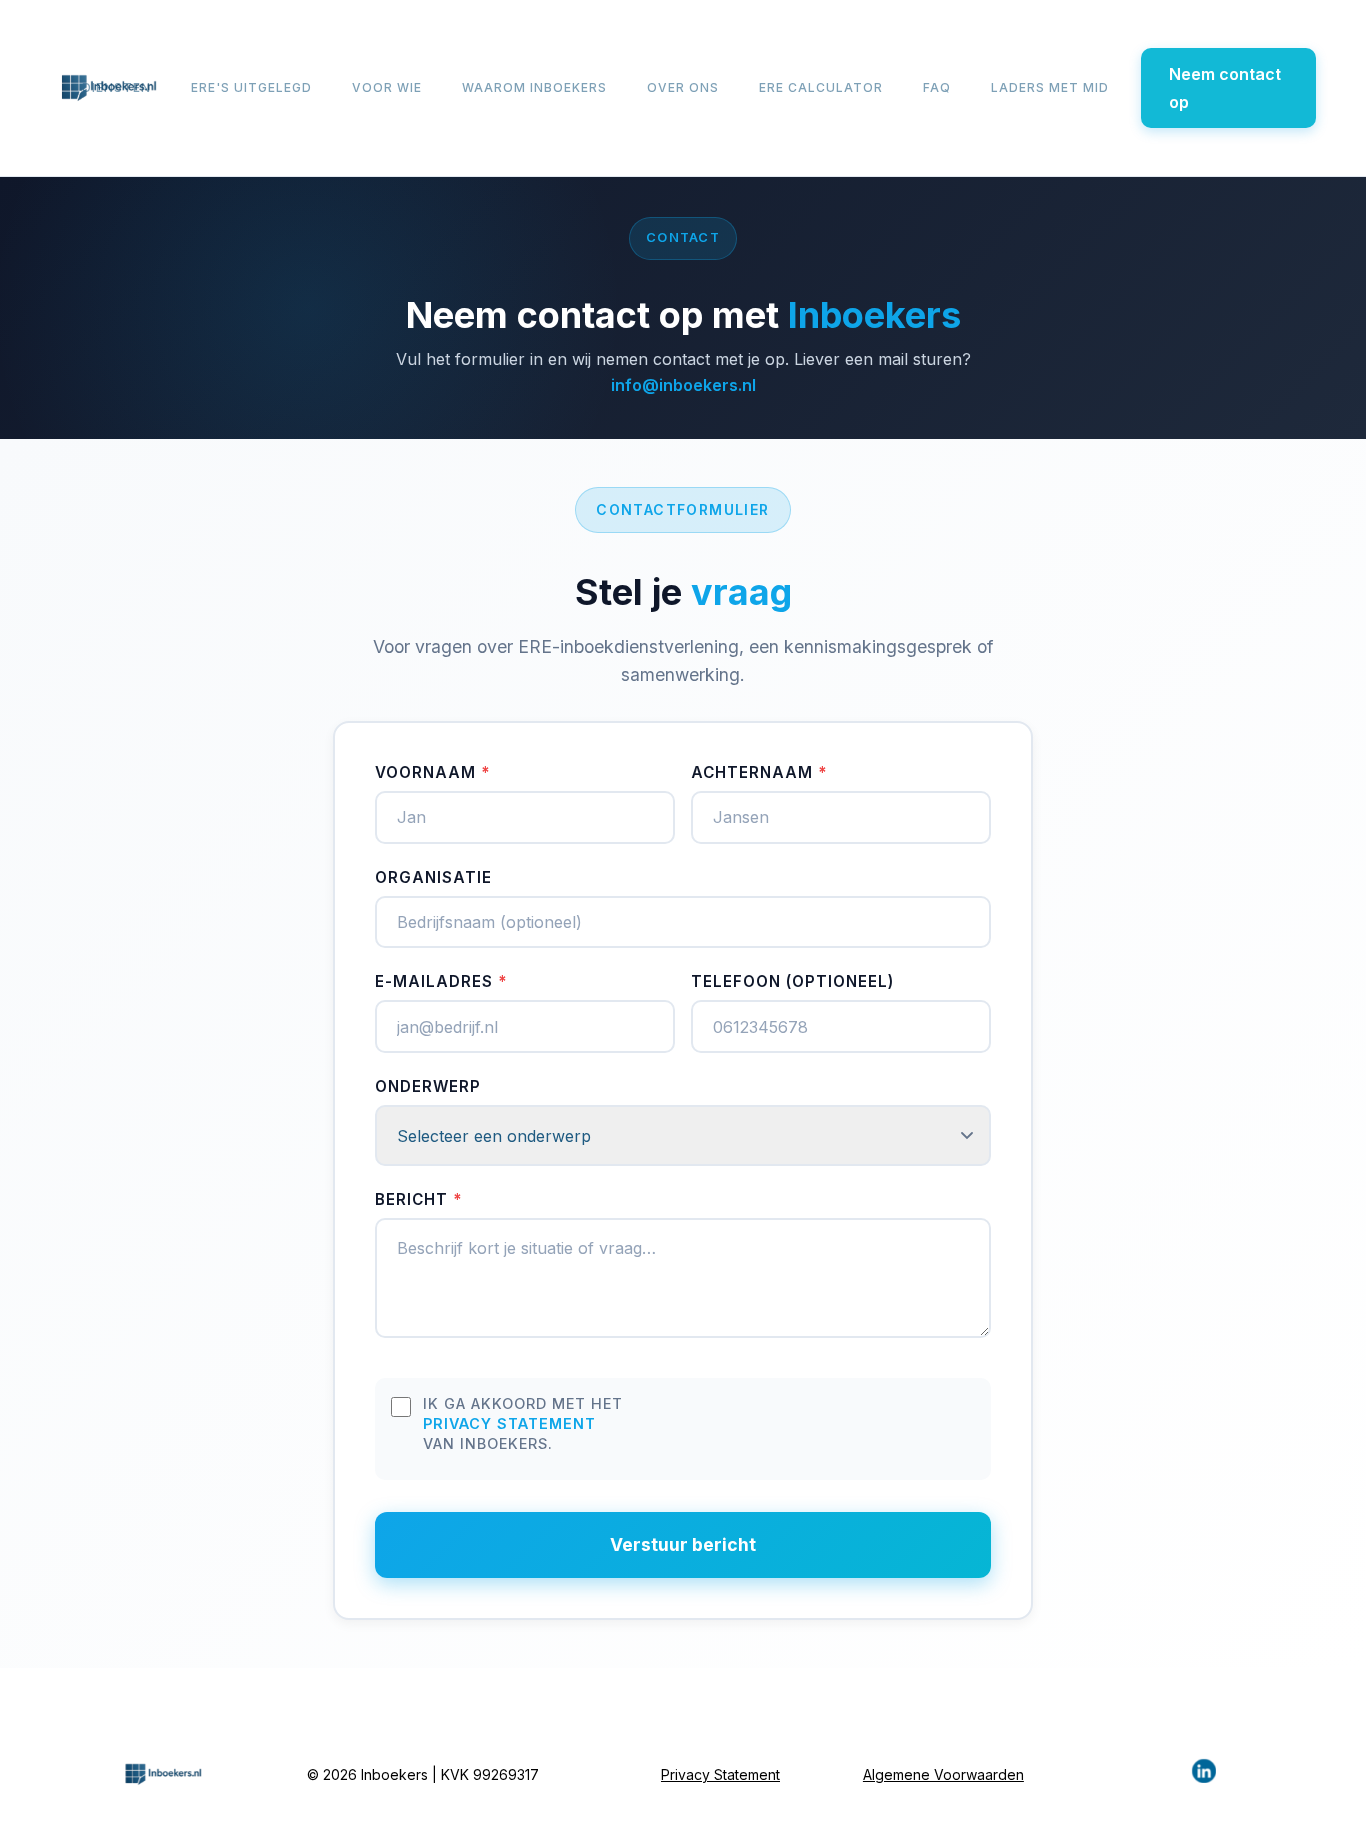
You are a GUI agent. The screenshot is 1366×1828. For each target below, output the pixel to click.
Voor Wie (387, 87)
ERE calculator (821, 87)
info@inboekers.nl (683, 385)
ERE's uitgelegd (251, 87)
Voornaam (432, 772)
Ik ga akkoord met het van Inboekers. (523, 1423)
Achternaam (759, 772)
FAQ (937, 87)
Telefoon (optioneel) (792, 981)
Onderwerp (428, 1086)
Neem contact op (1225, 88)
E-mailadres (441, 981)
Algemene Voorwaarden (943, 1774)
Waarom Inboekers (534, 87)
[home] (108, 88)
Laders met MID (1050, 87)
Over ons (683, 87)
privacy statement (509, 1423)
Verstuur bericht (683, 1544)
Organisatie (433, 877)
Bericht (418, 1199)
